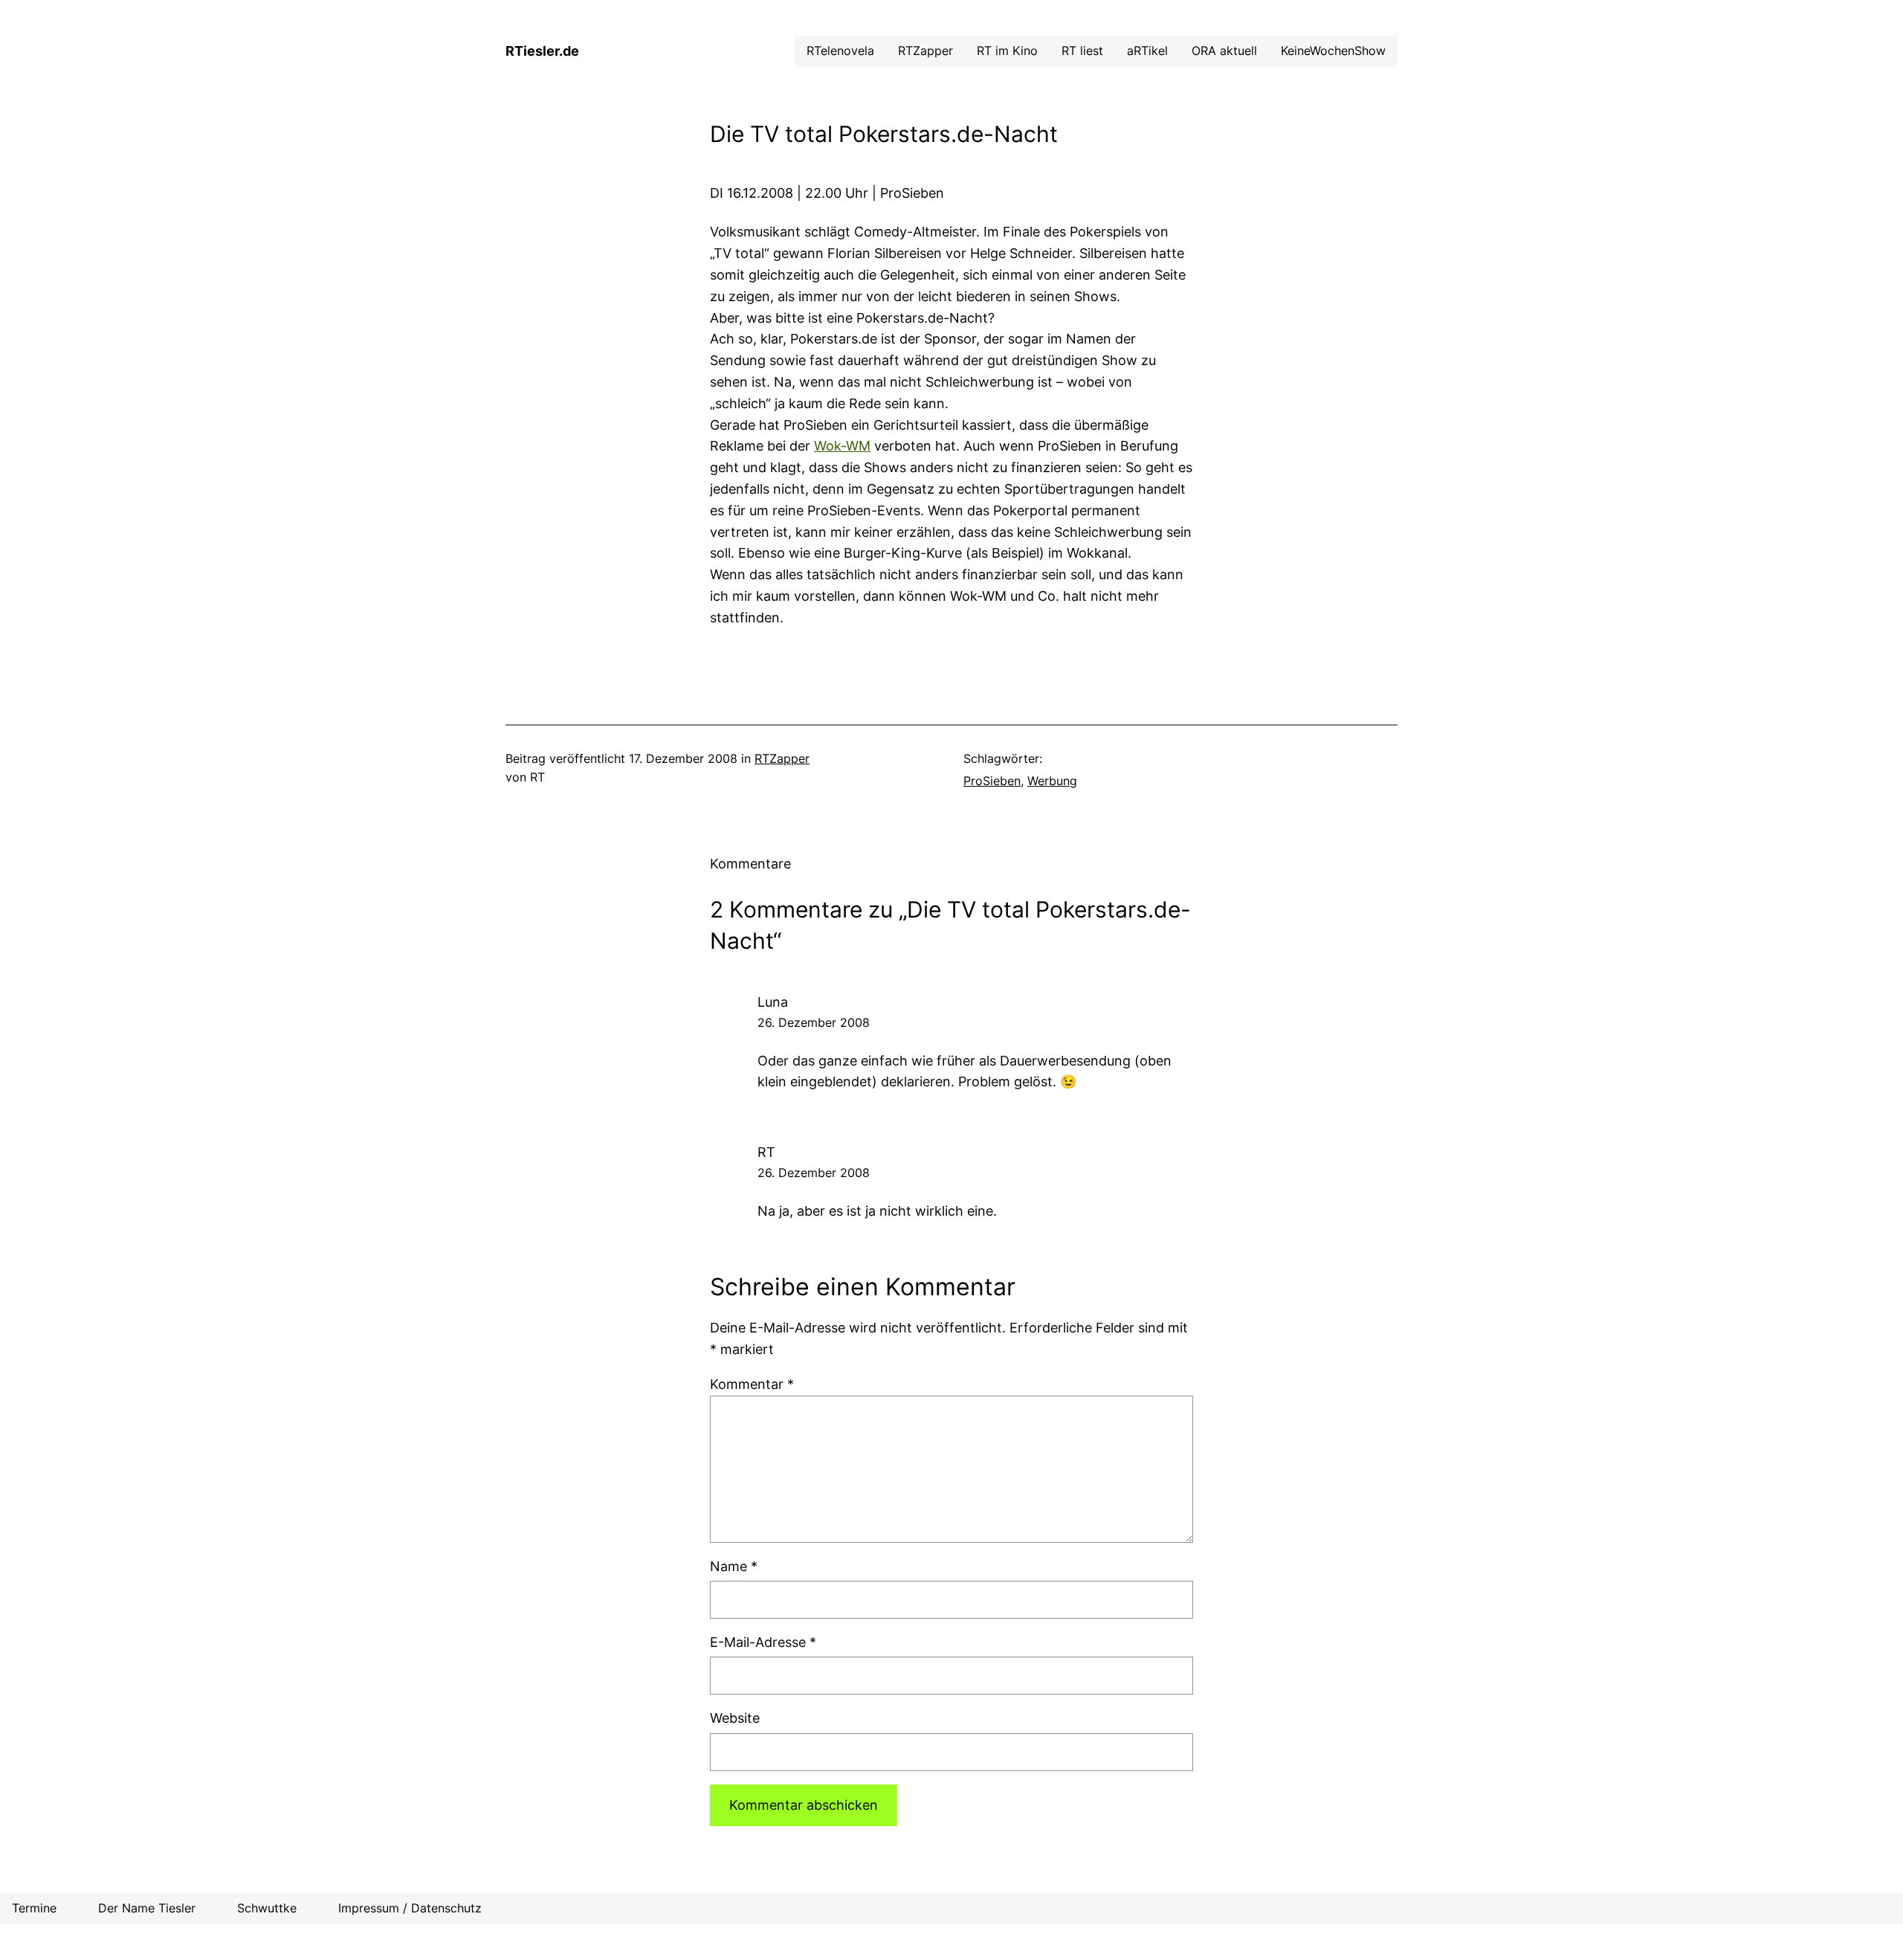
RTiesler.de (542, 51)
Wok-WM (842, 446)
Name (734, 1566)
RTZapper (782, 758)
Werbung (1052, 781)
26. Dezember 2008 (814, 1022)
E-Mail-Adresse (763, 1642)
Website (735, 1718)
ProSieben (992, 781)
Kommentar (752, 1384)
